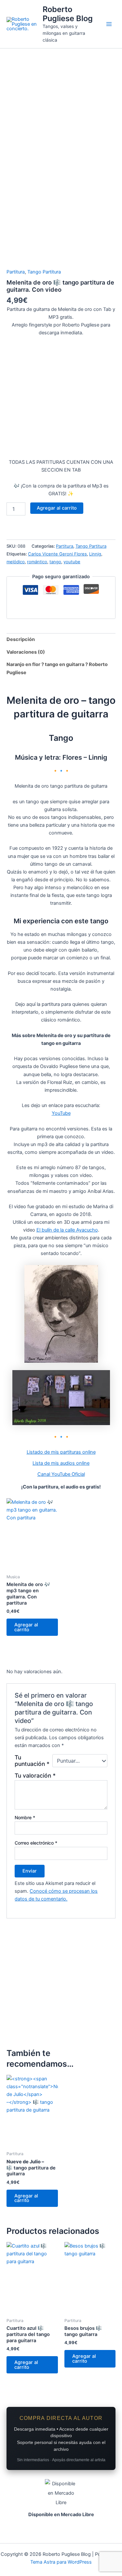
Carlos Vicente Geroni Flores (57, 554)
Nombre (25, 1817)
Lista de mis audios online (61, 1463)
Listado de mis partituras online (61, 1452)
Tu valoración (35, 1775)
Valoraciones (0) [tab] (26, 652)
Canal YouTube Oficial (61, 1474)
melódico (16, 562)
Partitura (16, 272)
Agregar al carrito (57, 508)
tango (55, 562)
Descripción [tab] (21, 639)
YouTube (61, 1113)
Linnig (95, 554)
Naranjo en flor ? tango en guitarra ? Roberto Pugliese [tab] (57, 668)
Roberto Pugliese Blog (68, 14)
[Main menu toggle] (109, 24)
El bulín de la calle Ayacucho (67, 1230)
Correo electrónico (36, 1843)
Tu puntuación (32, 1761)
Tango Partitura (44, 272)
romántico (37, 562)
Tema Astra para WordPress (61, 2562)
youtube (72, 562)
